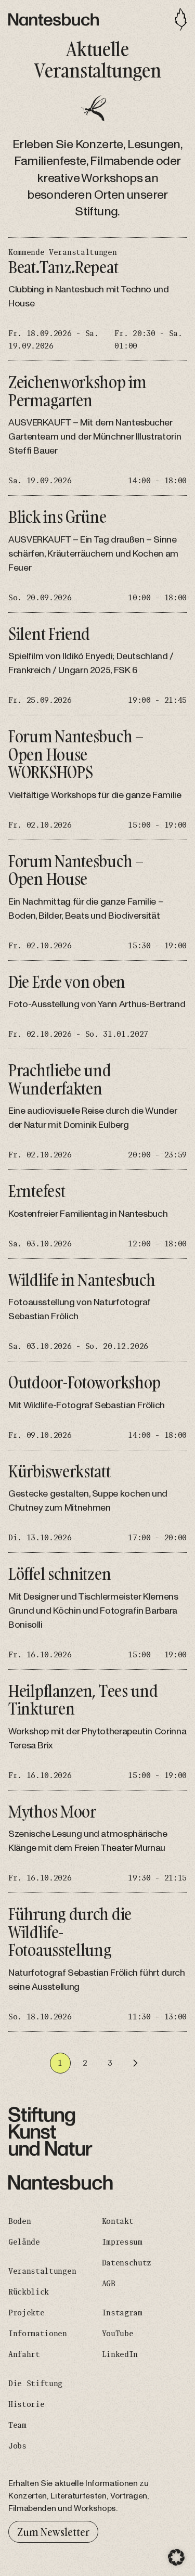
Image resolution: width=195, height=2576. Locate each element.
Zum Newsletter (53, 2532)
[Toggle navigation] (181, 20)
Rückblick (29, 2292)
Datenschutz (127, 2263)
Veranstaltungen (42, 2271)
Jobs (17, 2446)
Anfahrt (24, 2354)
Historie (26, 2404)
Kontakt (118, 2221)
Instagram (122, 2313)
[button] (176, 2557)
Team (17, 2425)
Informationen (38, 2334)
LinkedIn (120, 2354)
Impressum (122, 2242)
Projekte (26, 2313)
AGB (109, 2284)
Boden (19, 2221)
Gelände (24, 2242)
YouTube (118, 2334)
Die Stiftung (35, 2384)
